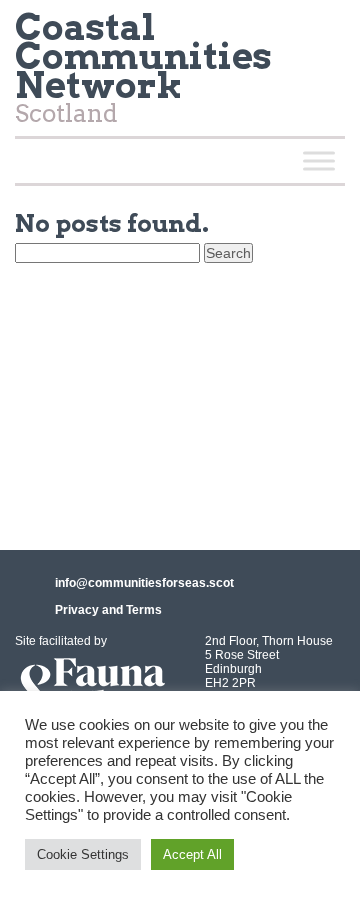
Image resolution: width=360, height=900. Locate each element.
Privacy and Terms (108, 610)
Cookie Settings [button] (83, 854)
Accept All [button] (192, 854)
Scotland (143, 72)
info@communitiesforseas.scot (144, 583)
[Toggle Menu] (319, 160)
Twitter (321, 34)
